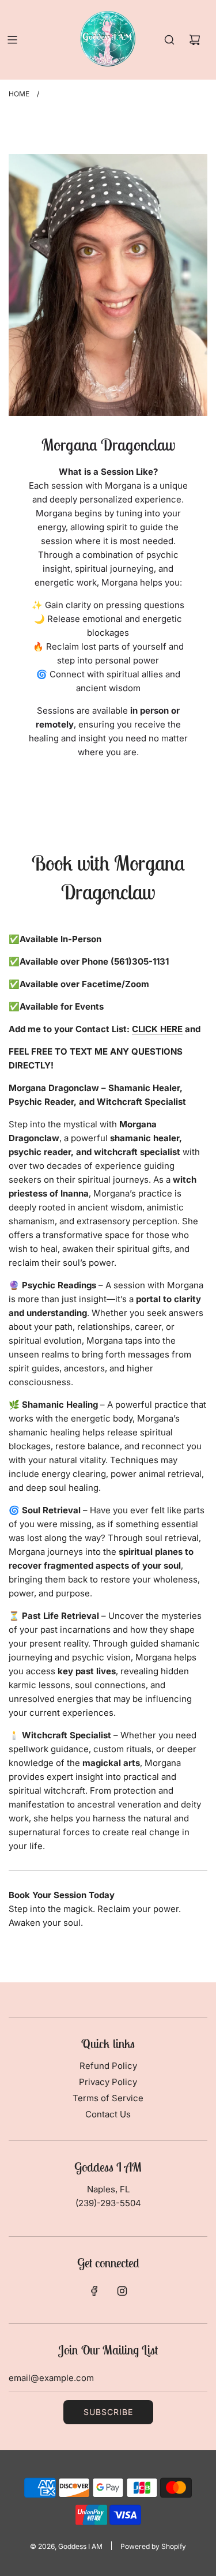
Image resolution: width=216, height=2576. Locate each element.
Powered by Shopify (153, 2546)
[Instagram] (122, 2291)
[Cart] (195, 40)
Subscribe (108, 2412)
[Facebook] (94, 2291)
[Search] (169, 40)
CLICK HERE (157, 1029)
